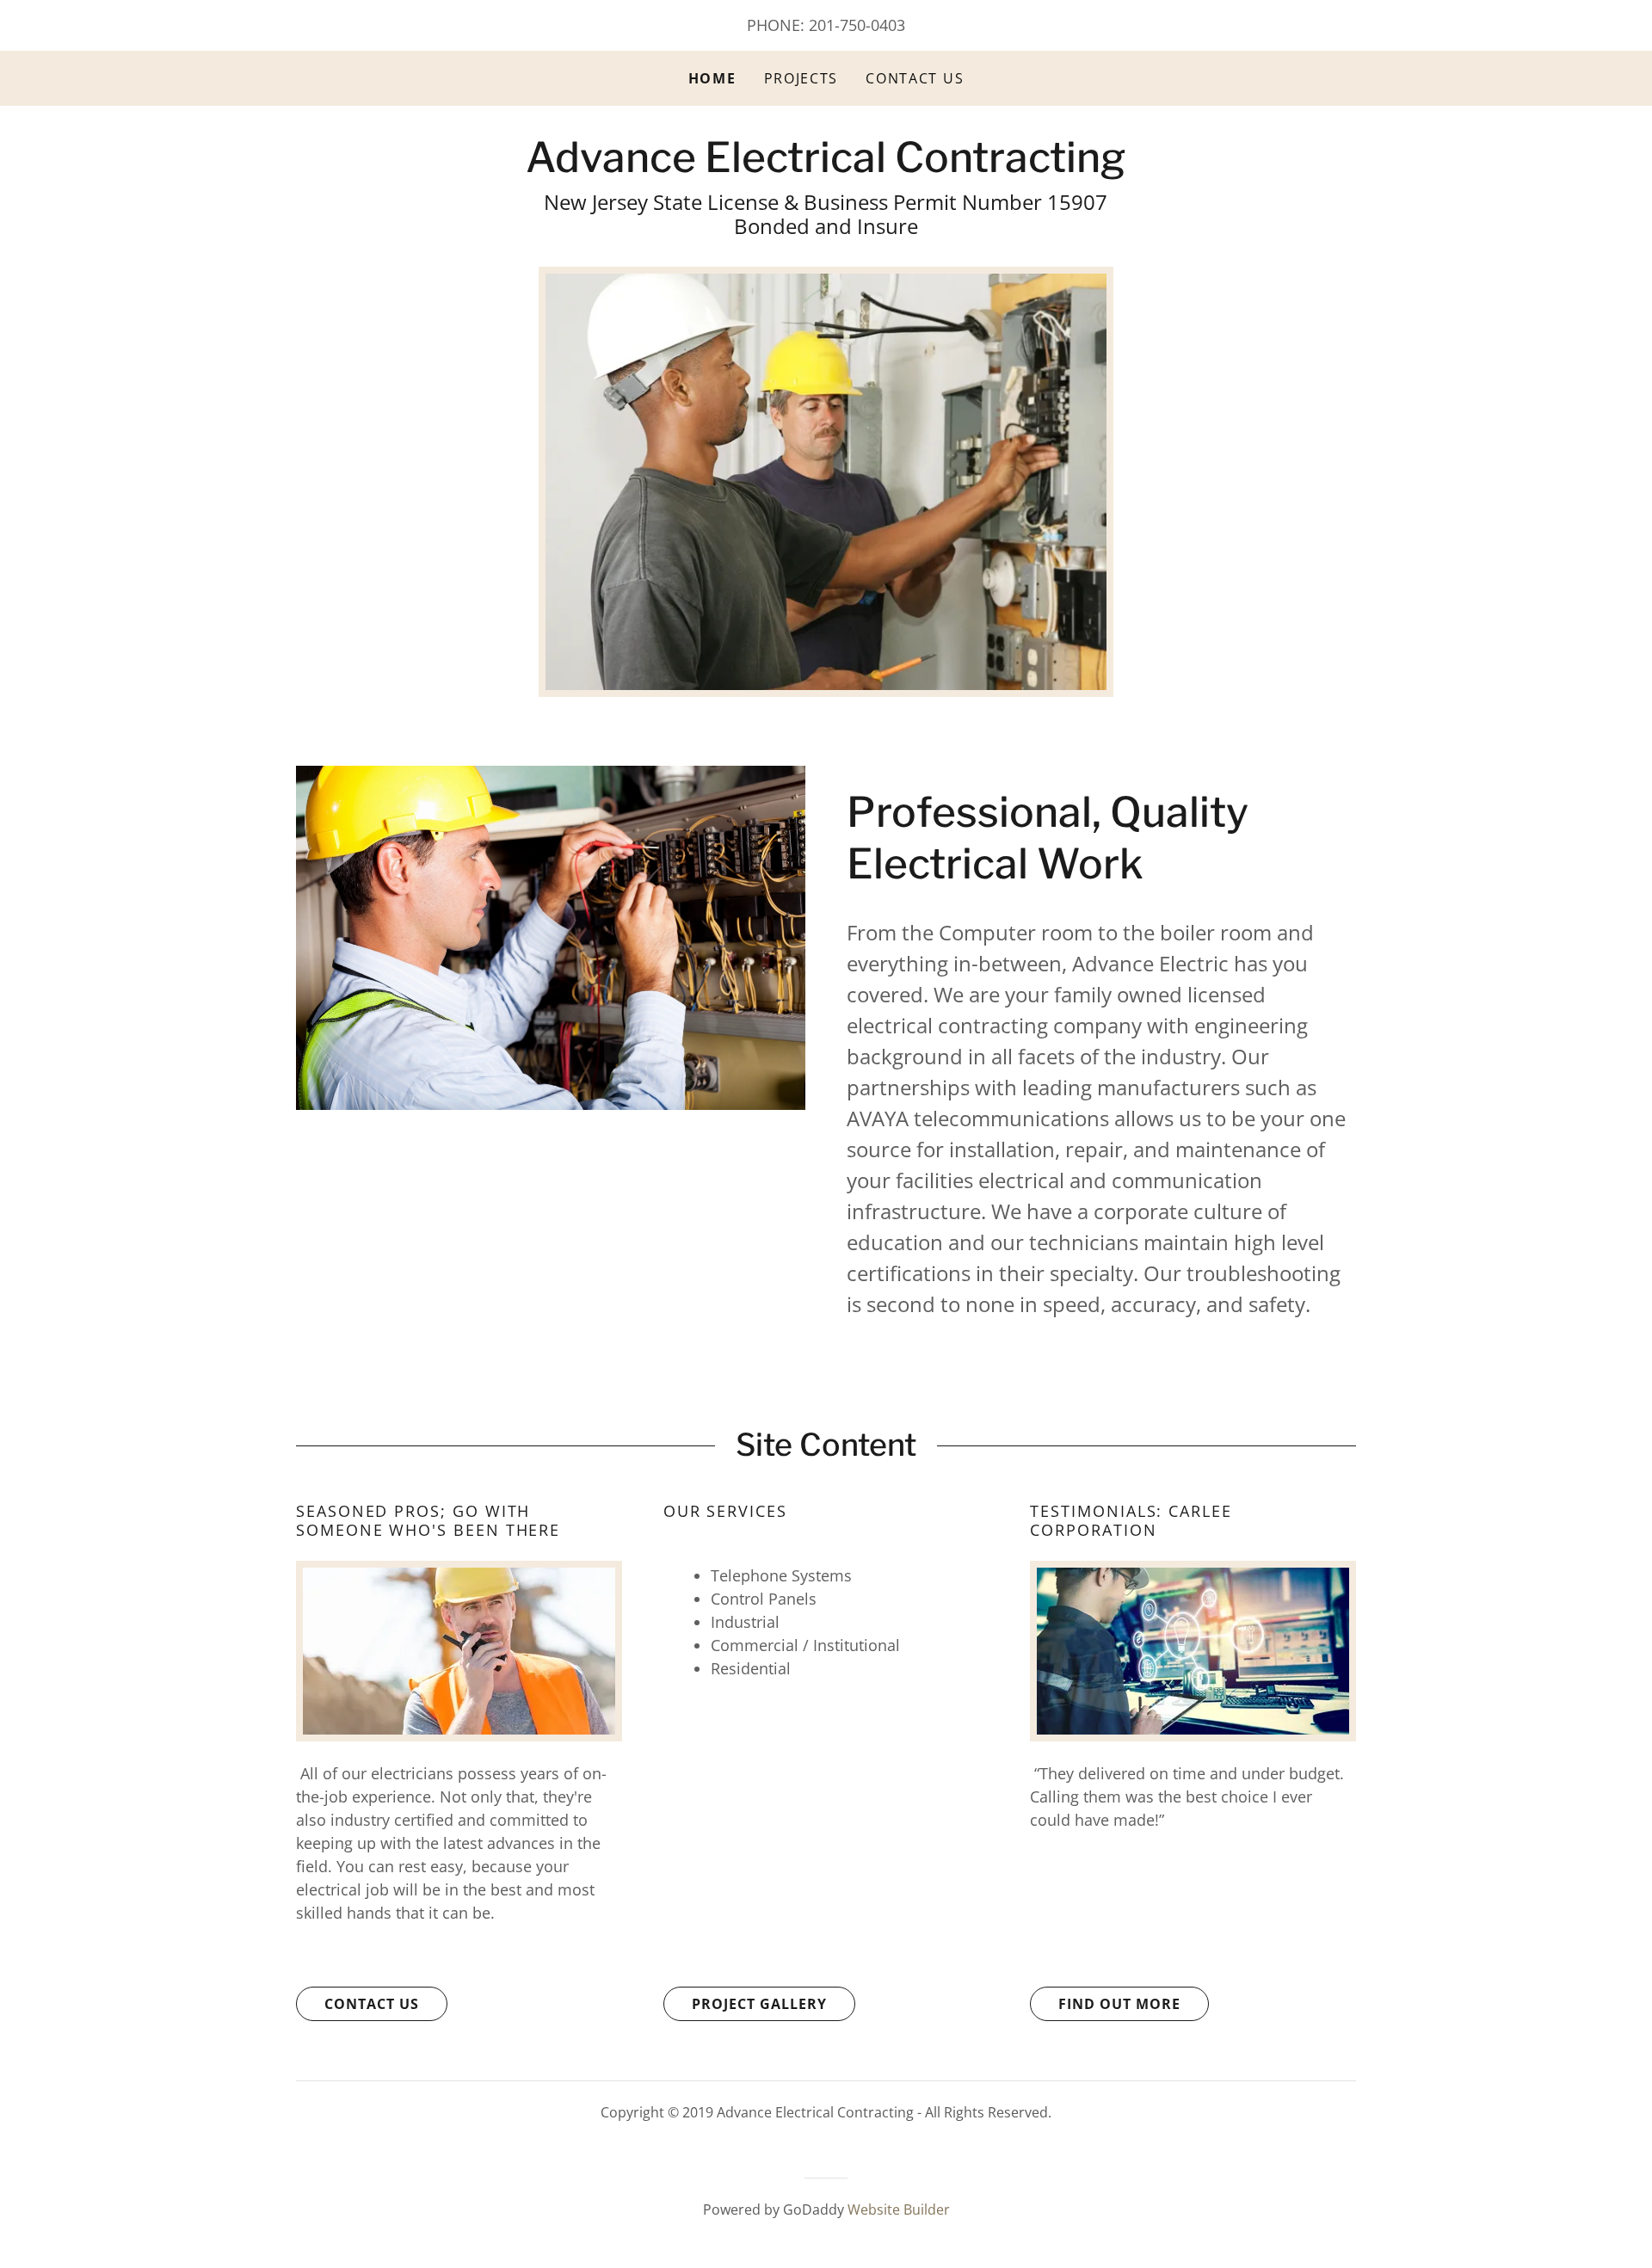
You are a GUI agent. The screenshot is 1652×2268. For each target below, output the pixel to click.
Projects (801, 78)
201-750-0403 (857, 25)
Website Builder (899, 2209)
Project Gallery (759, 2004)
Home (712, 78)
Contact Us (915, 78)
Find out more (1119, 2004)
